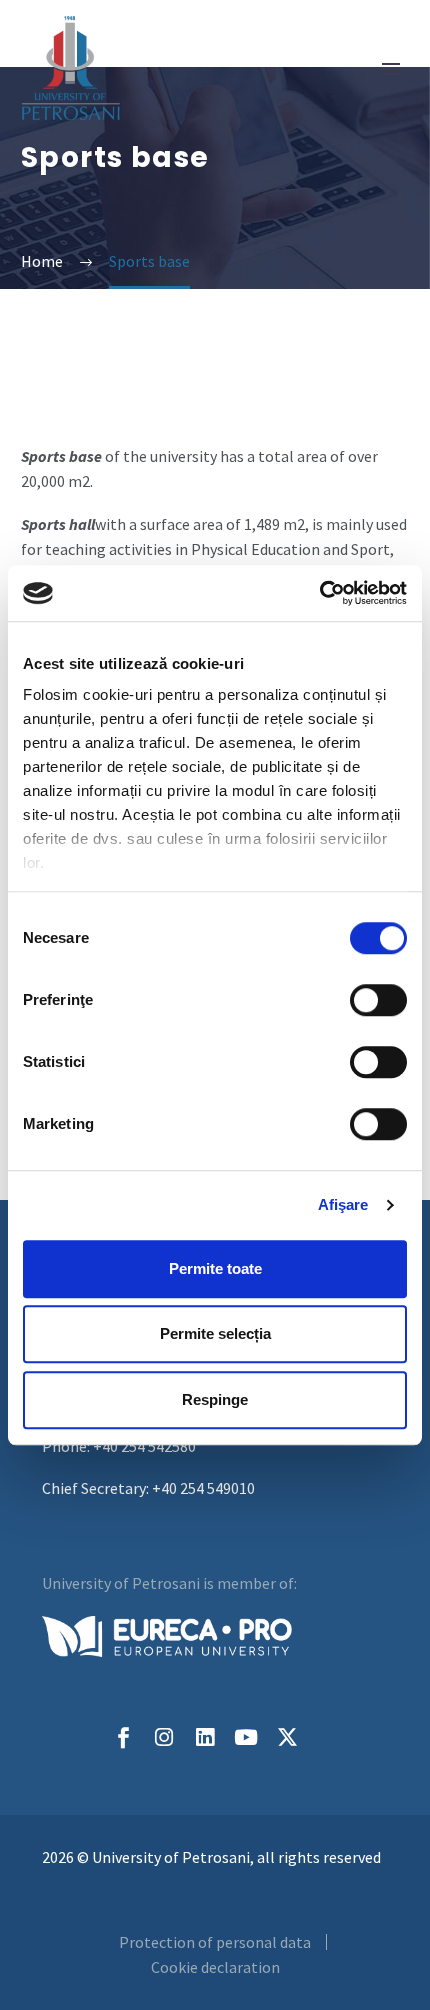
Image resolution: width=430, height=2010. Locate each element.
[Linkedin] (205, 1737)
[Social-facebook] (123, 1737)
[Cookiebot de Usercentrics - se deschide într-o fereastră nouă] (319, 593)
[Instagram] (164, 1737)
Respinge (215, 1399)
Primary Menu (391, 69)
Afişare (343, 1204)
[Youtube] (246, 1737)
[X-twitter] (287, 1737)
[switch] (378, 1000)
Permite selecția (215, 1333)
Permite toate (215, 1268)
